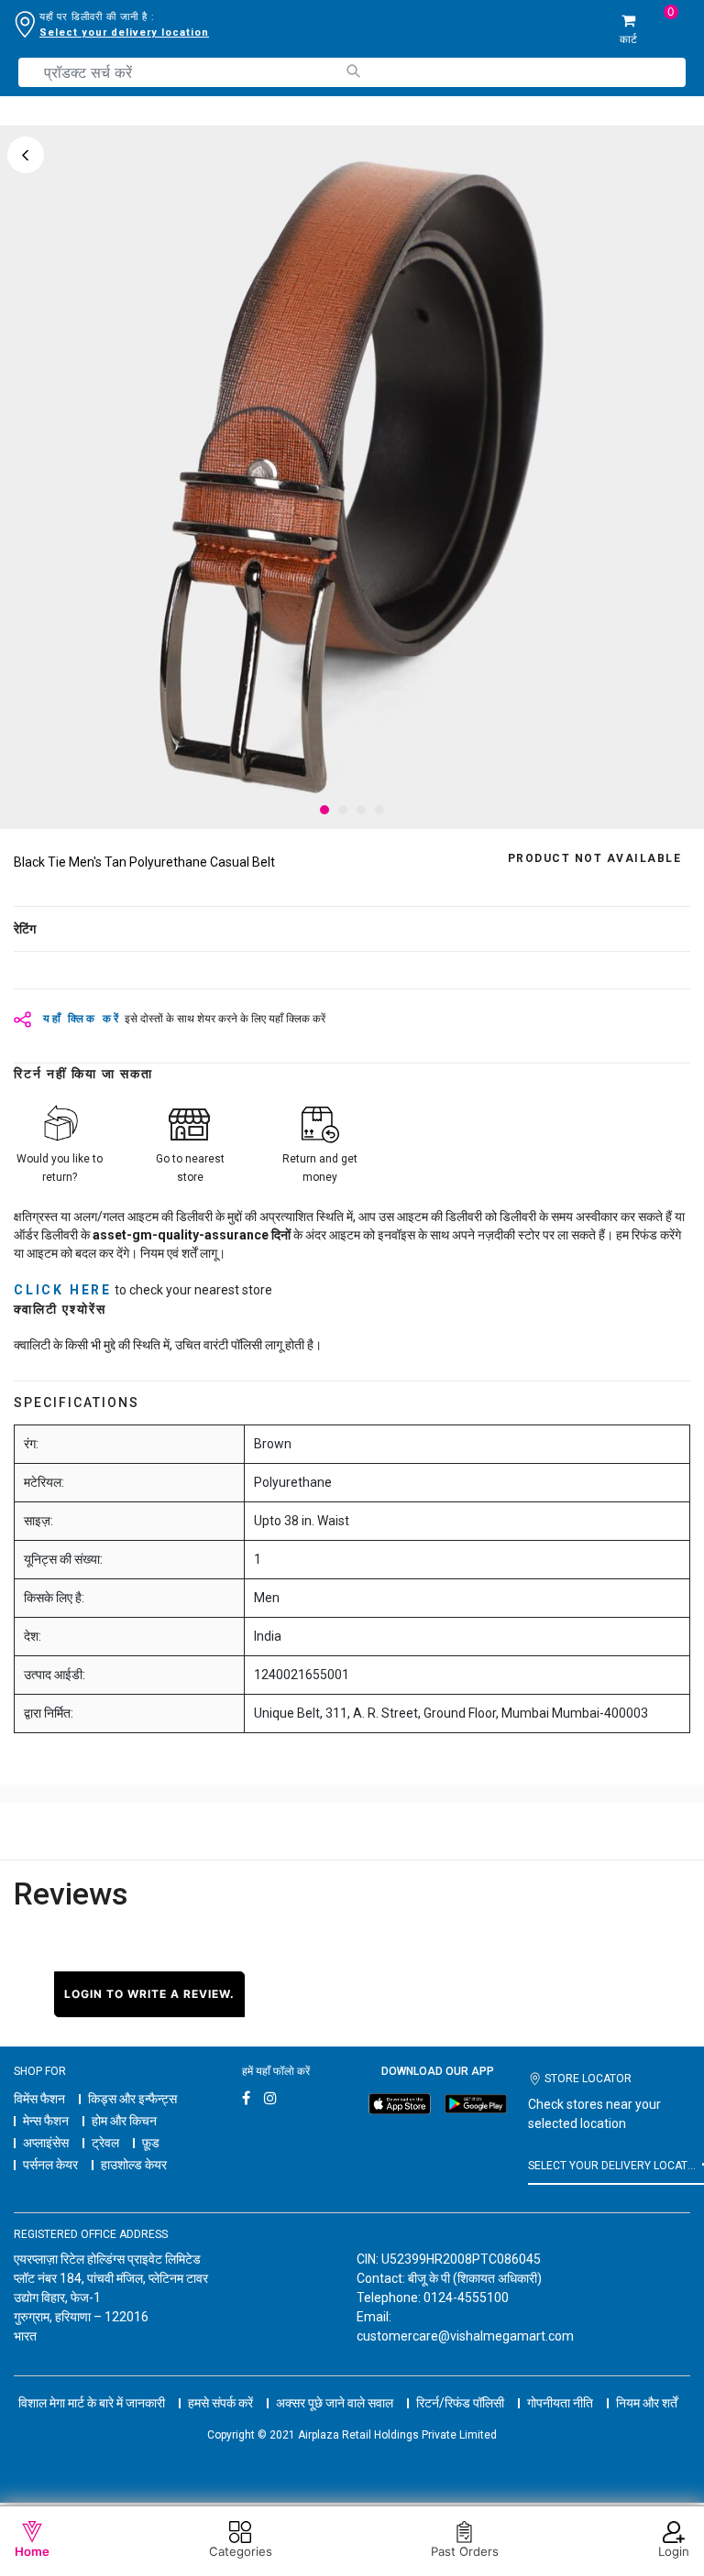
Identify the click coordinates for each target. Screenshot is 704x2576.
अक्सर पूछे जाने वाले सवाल (335, 2403)
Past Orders (465, 2551)
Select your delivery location (124, 33)
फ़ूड (151, 2143)
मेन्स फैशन (46, 2121)
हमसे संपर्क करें (220, 2403)
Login (674, 2551)
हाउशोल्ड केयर (134, 2165)
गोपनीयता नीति (560, 2403)
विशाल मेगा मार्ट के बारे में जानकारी (92, 2403)
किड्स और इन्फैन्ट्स (132, 2099)
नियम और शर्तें (647, 2403)
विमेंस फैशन (39, 2099)
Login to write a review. (149, 1994)
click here (63, 1290)
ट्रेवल (105, 2143)
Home (32, 2551)
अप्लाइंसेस (46, 2143)
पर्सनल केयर (50, 2165)
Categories (241, 2551)
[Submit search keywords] (352, 71)
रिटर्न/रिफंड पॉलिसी (460, 2403)
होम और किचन (124, 2121)
